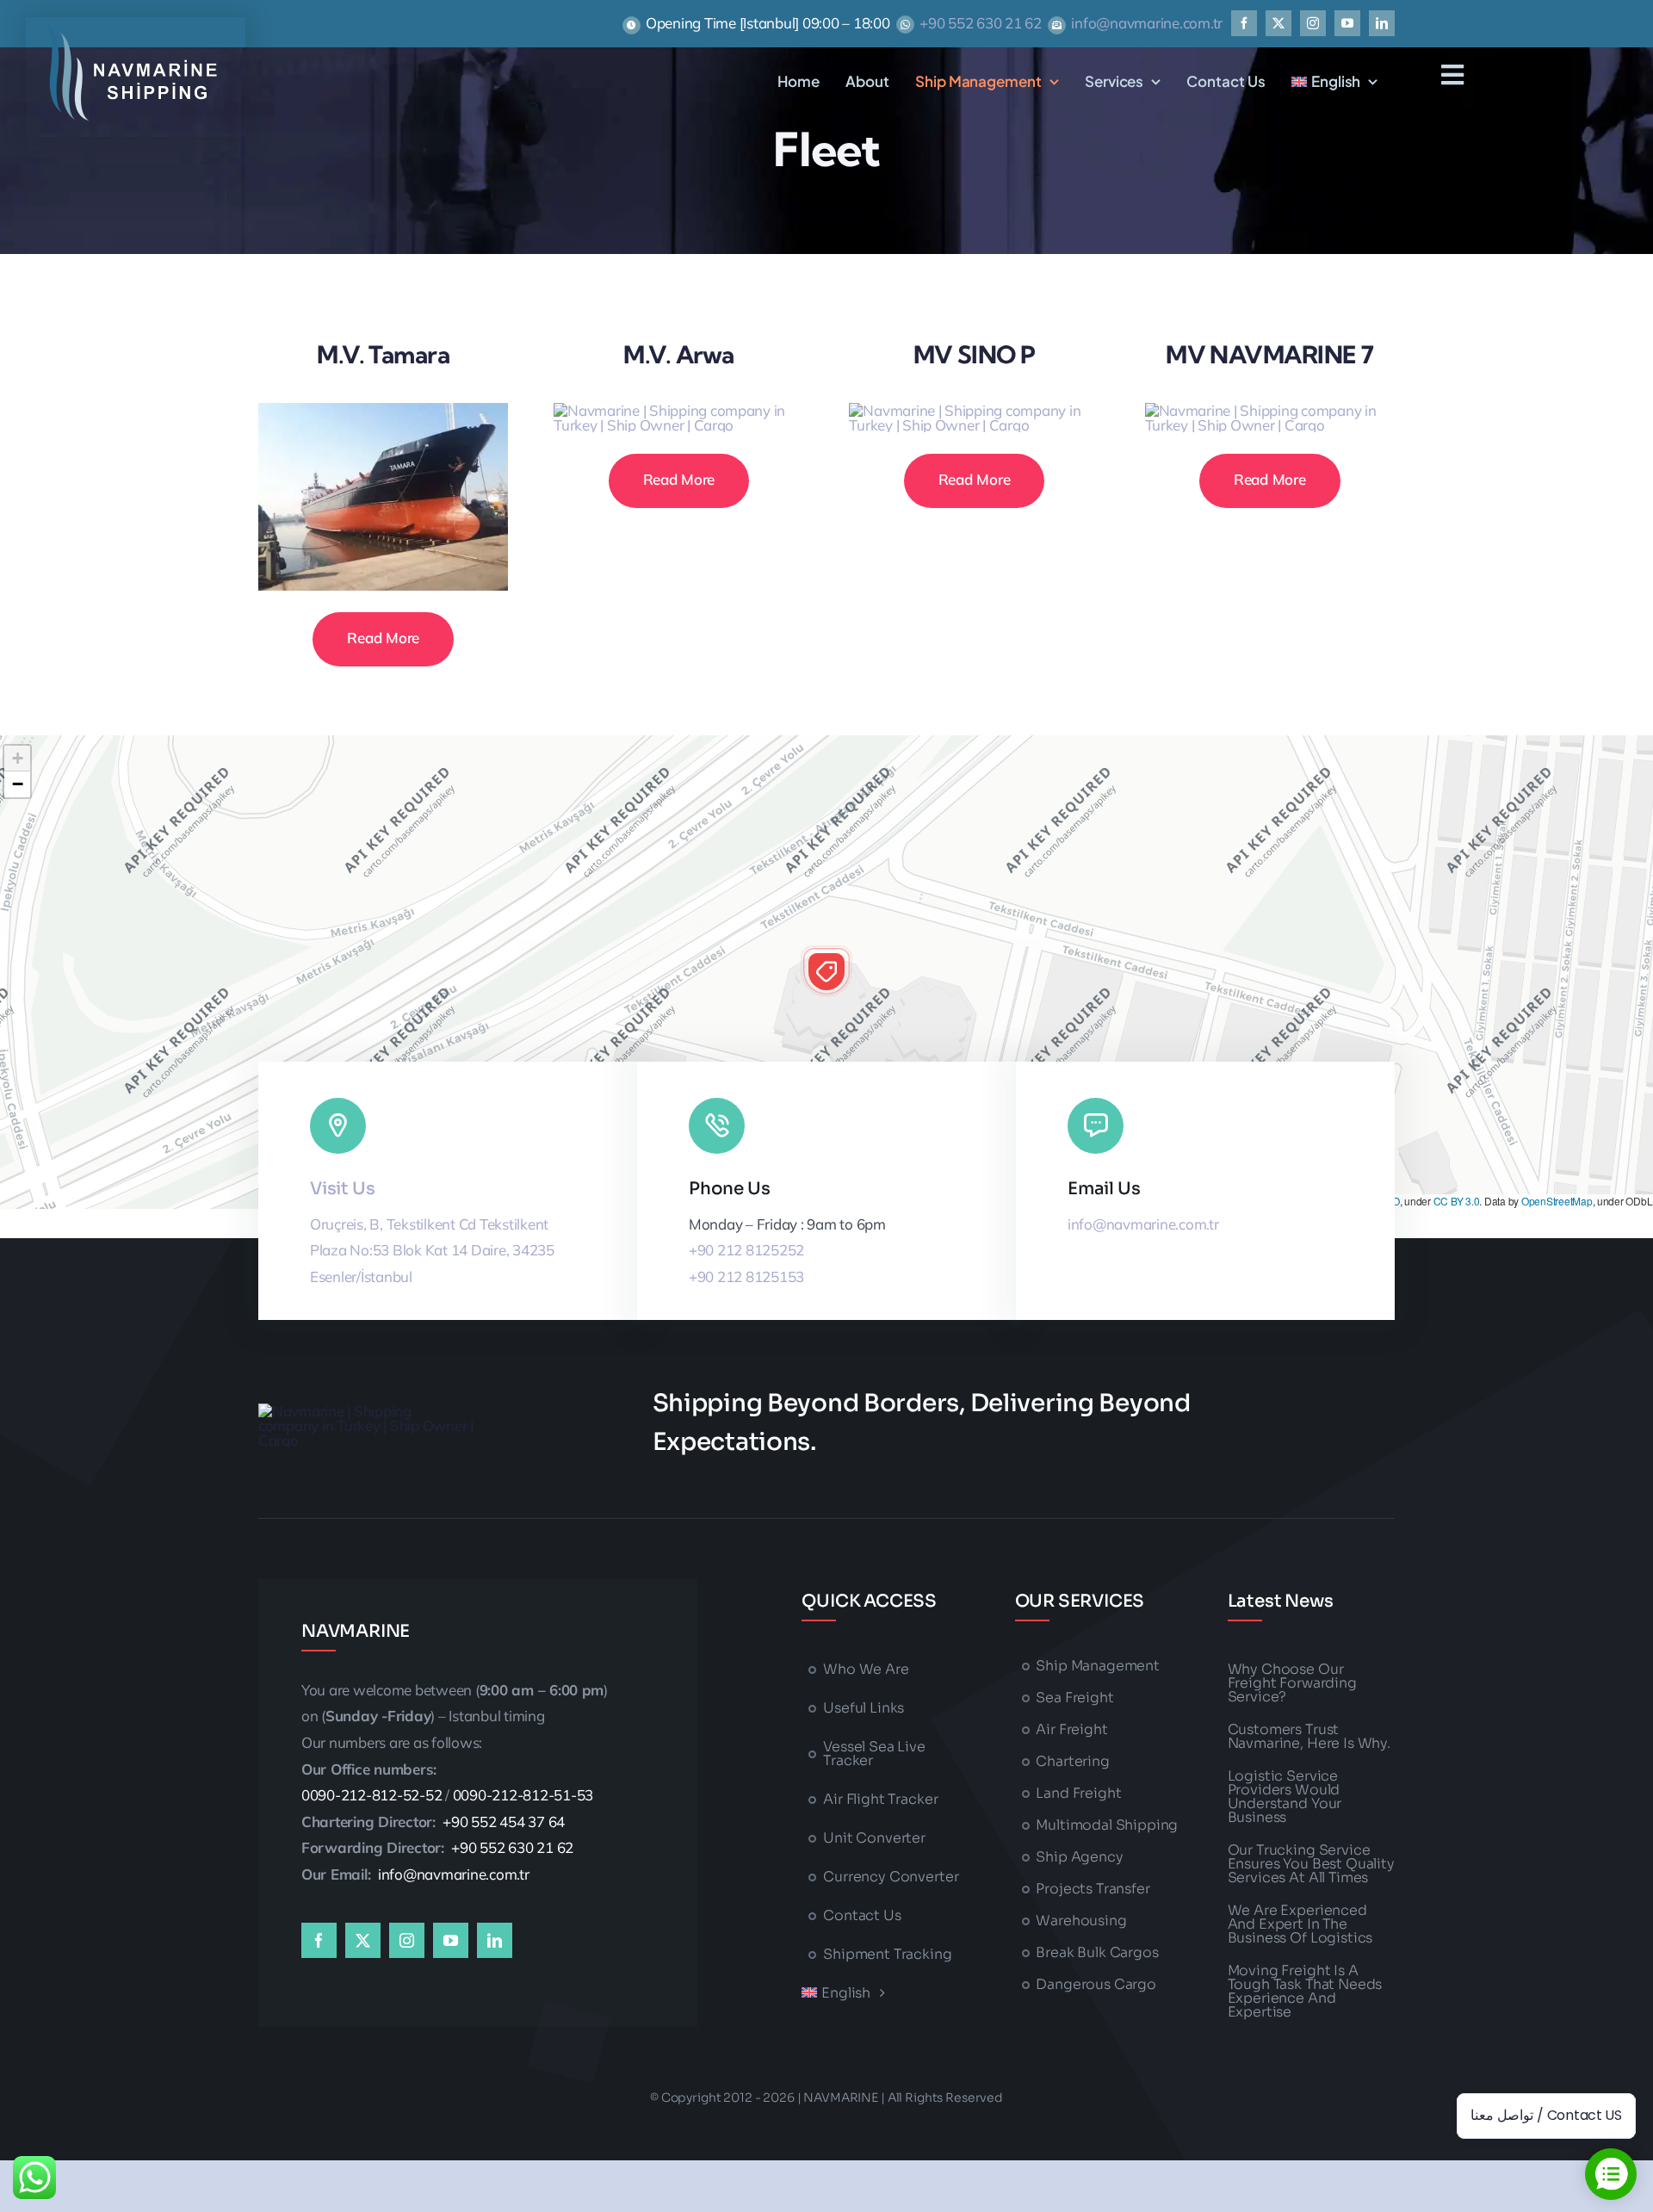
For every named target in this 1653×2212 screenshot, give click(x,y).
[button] (826, 971)
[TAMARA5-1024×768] (1270, 410)
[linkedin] (1382, 23)
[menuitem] (1334, 82)
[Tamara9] (384, 410)
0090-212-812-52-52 (371, 1795)
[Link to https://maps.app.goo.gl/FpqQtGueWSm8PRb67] (338, 1126)
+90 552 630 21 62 (981, 23)
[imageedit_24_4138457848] (133, 33)
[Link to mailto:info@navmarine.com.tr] (1096, 1126)
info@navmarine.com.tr (1147, 23)
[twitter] (1278, 23)
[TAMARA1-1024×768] (974, 410)
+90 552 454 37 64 (504, 1822)
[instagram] (1313, 23)
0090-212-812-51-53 (523, 1795)
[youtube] (1347, 23)
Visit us (342, 1189)
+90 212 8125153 (746, 1276)
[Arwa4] (679, 410)
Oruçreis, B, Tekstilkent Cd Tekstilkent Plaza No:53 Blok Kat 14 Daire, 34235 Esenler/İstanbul (432, 1250)
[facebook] (1244, 23)
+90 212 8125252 (746, 1250)
